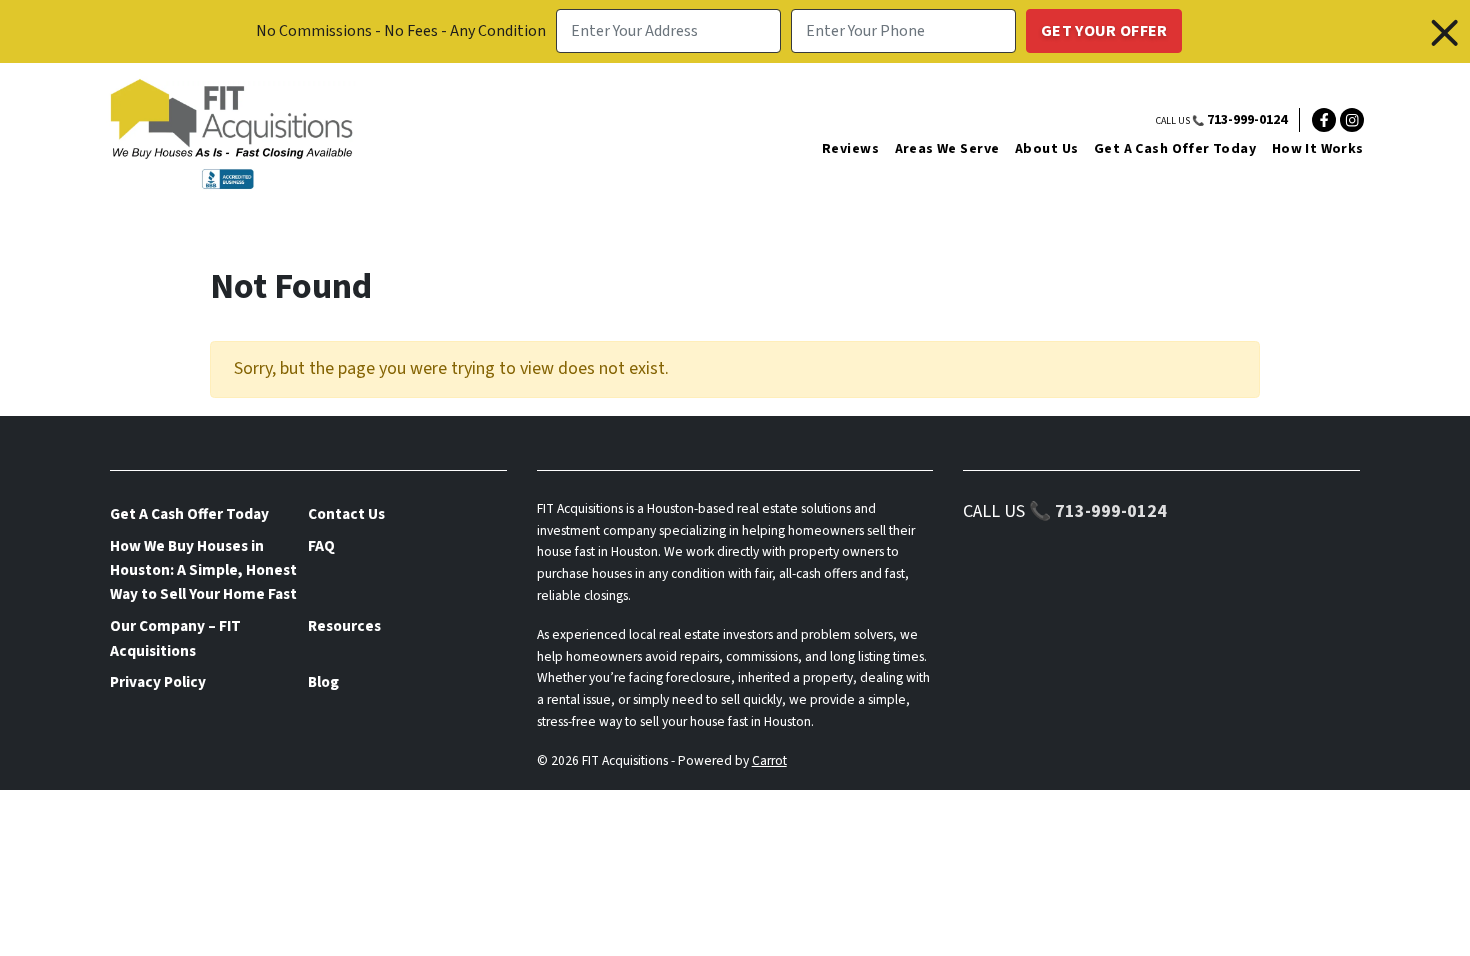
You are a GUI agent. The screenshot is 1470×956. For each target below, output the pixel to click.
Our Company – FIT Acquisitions (175, 638)
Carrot (769, 760)
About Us (1046, 149)
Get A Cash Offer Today (1175, 149)
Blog (323, 682)
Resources (344, 626)
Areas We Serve (947, 149)
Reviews (850, 149)
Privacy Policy (158, 682)
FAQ (321, 546)
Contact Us (346, 514)
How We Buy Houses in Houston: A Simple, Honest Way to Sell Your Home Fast (203, 570)
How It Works (1318, 149)
